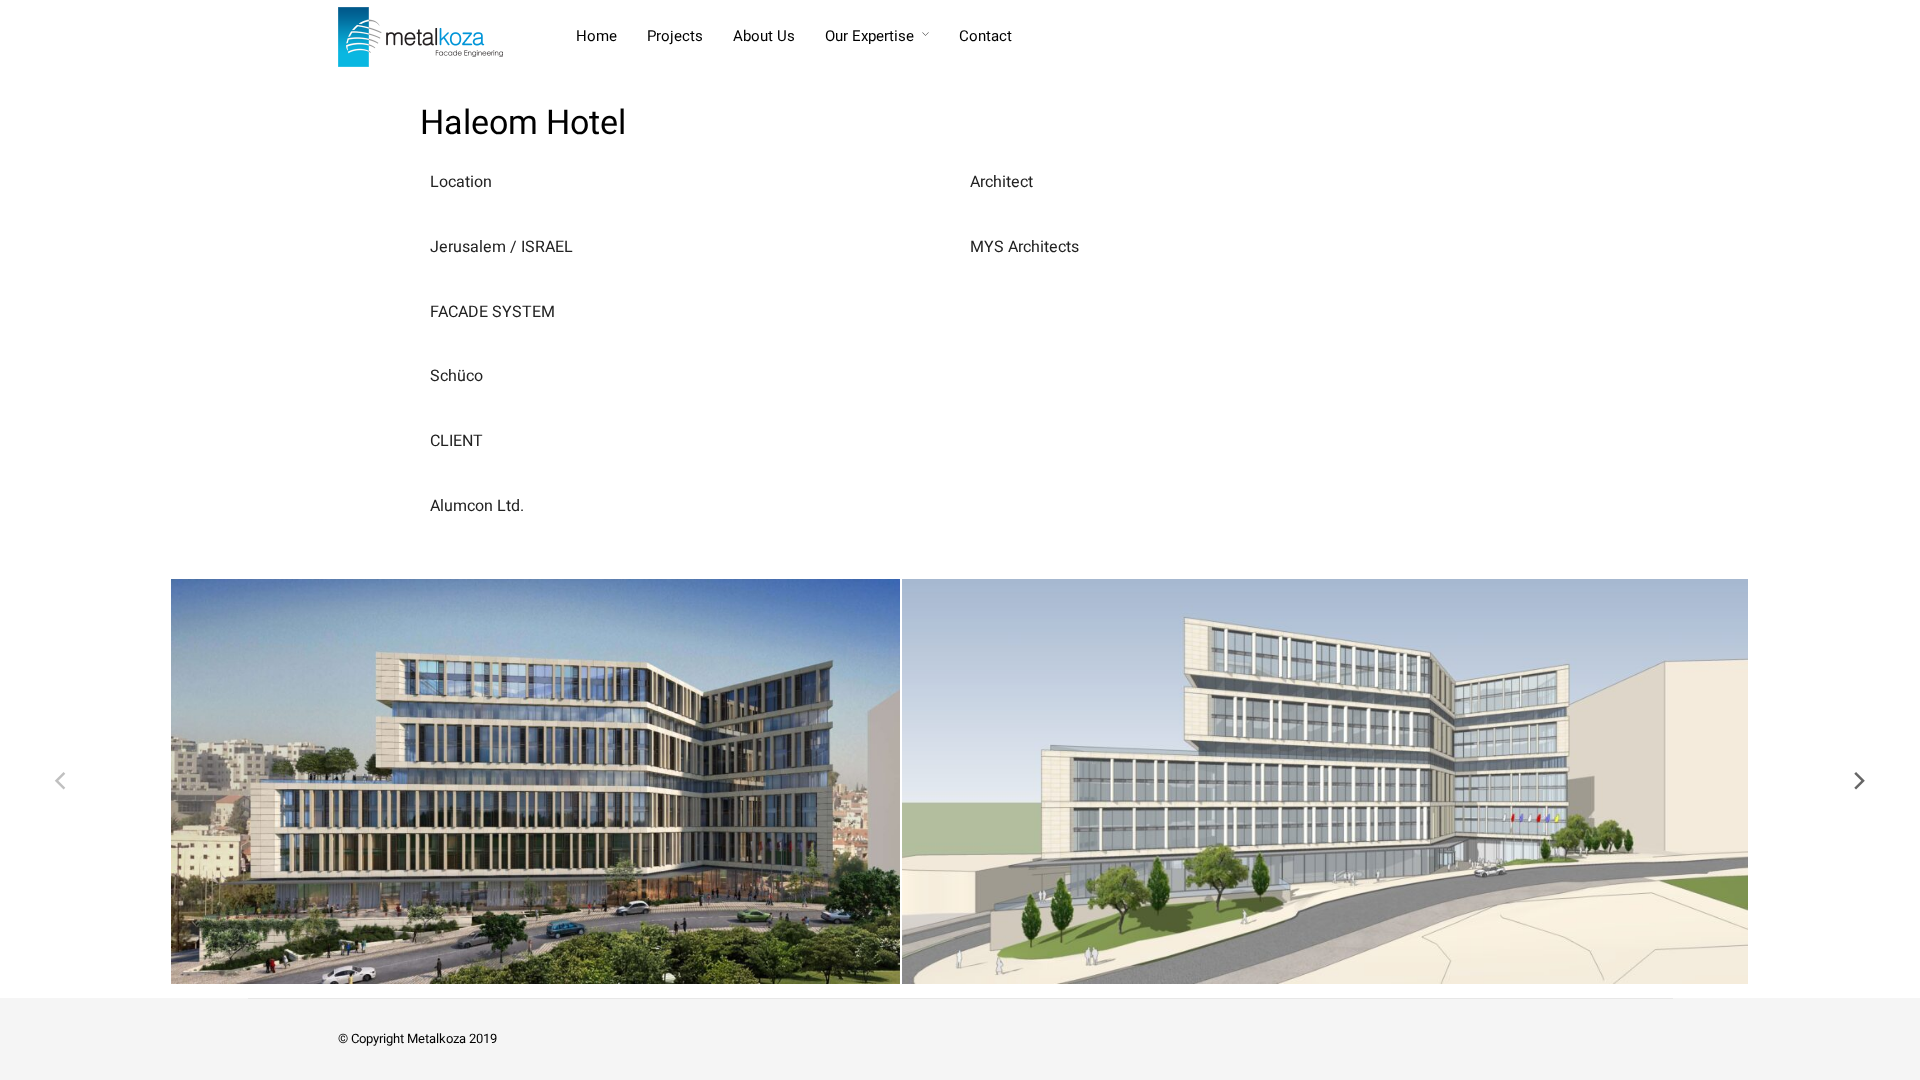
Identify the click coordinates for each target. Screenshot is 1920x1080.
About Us (764, 36)
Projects (675, 36)
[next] (1858, 781)
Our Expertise (869, 36)
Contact (985, 36)
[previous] (62, 781)
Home (596, 36)
